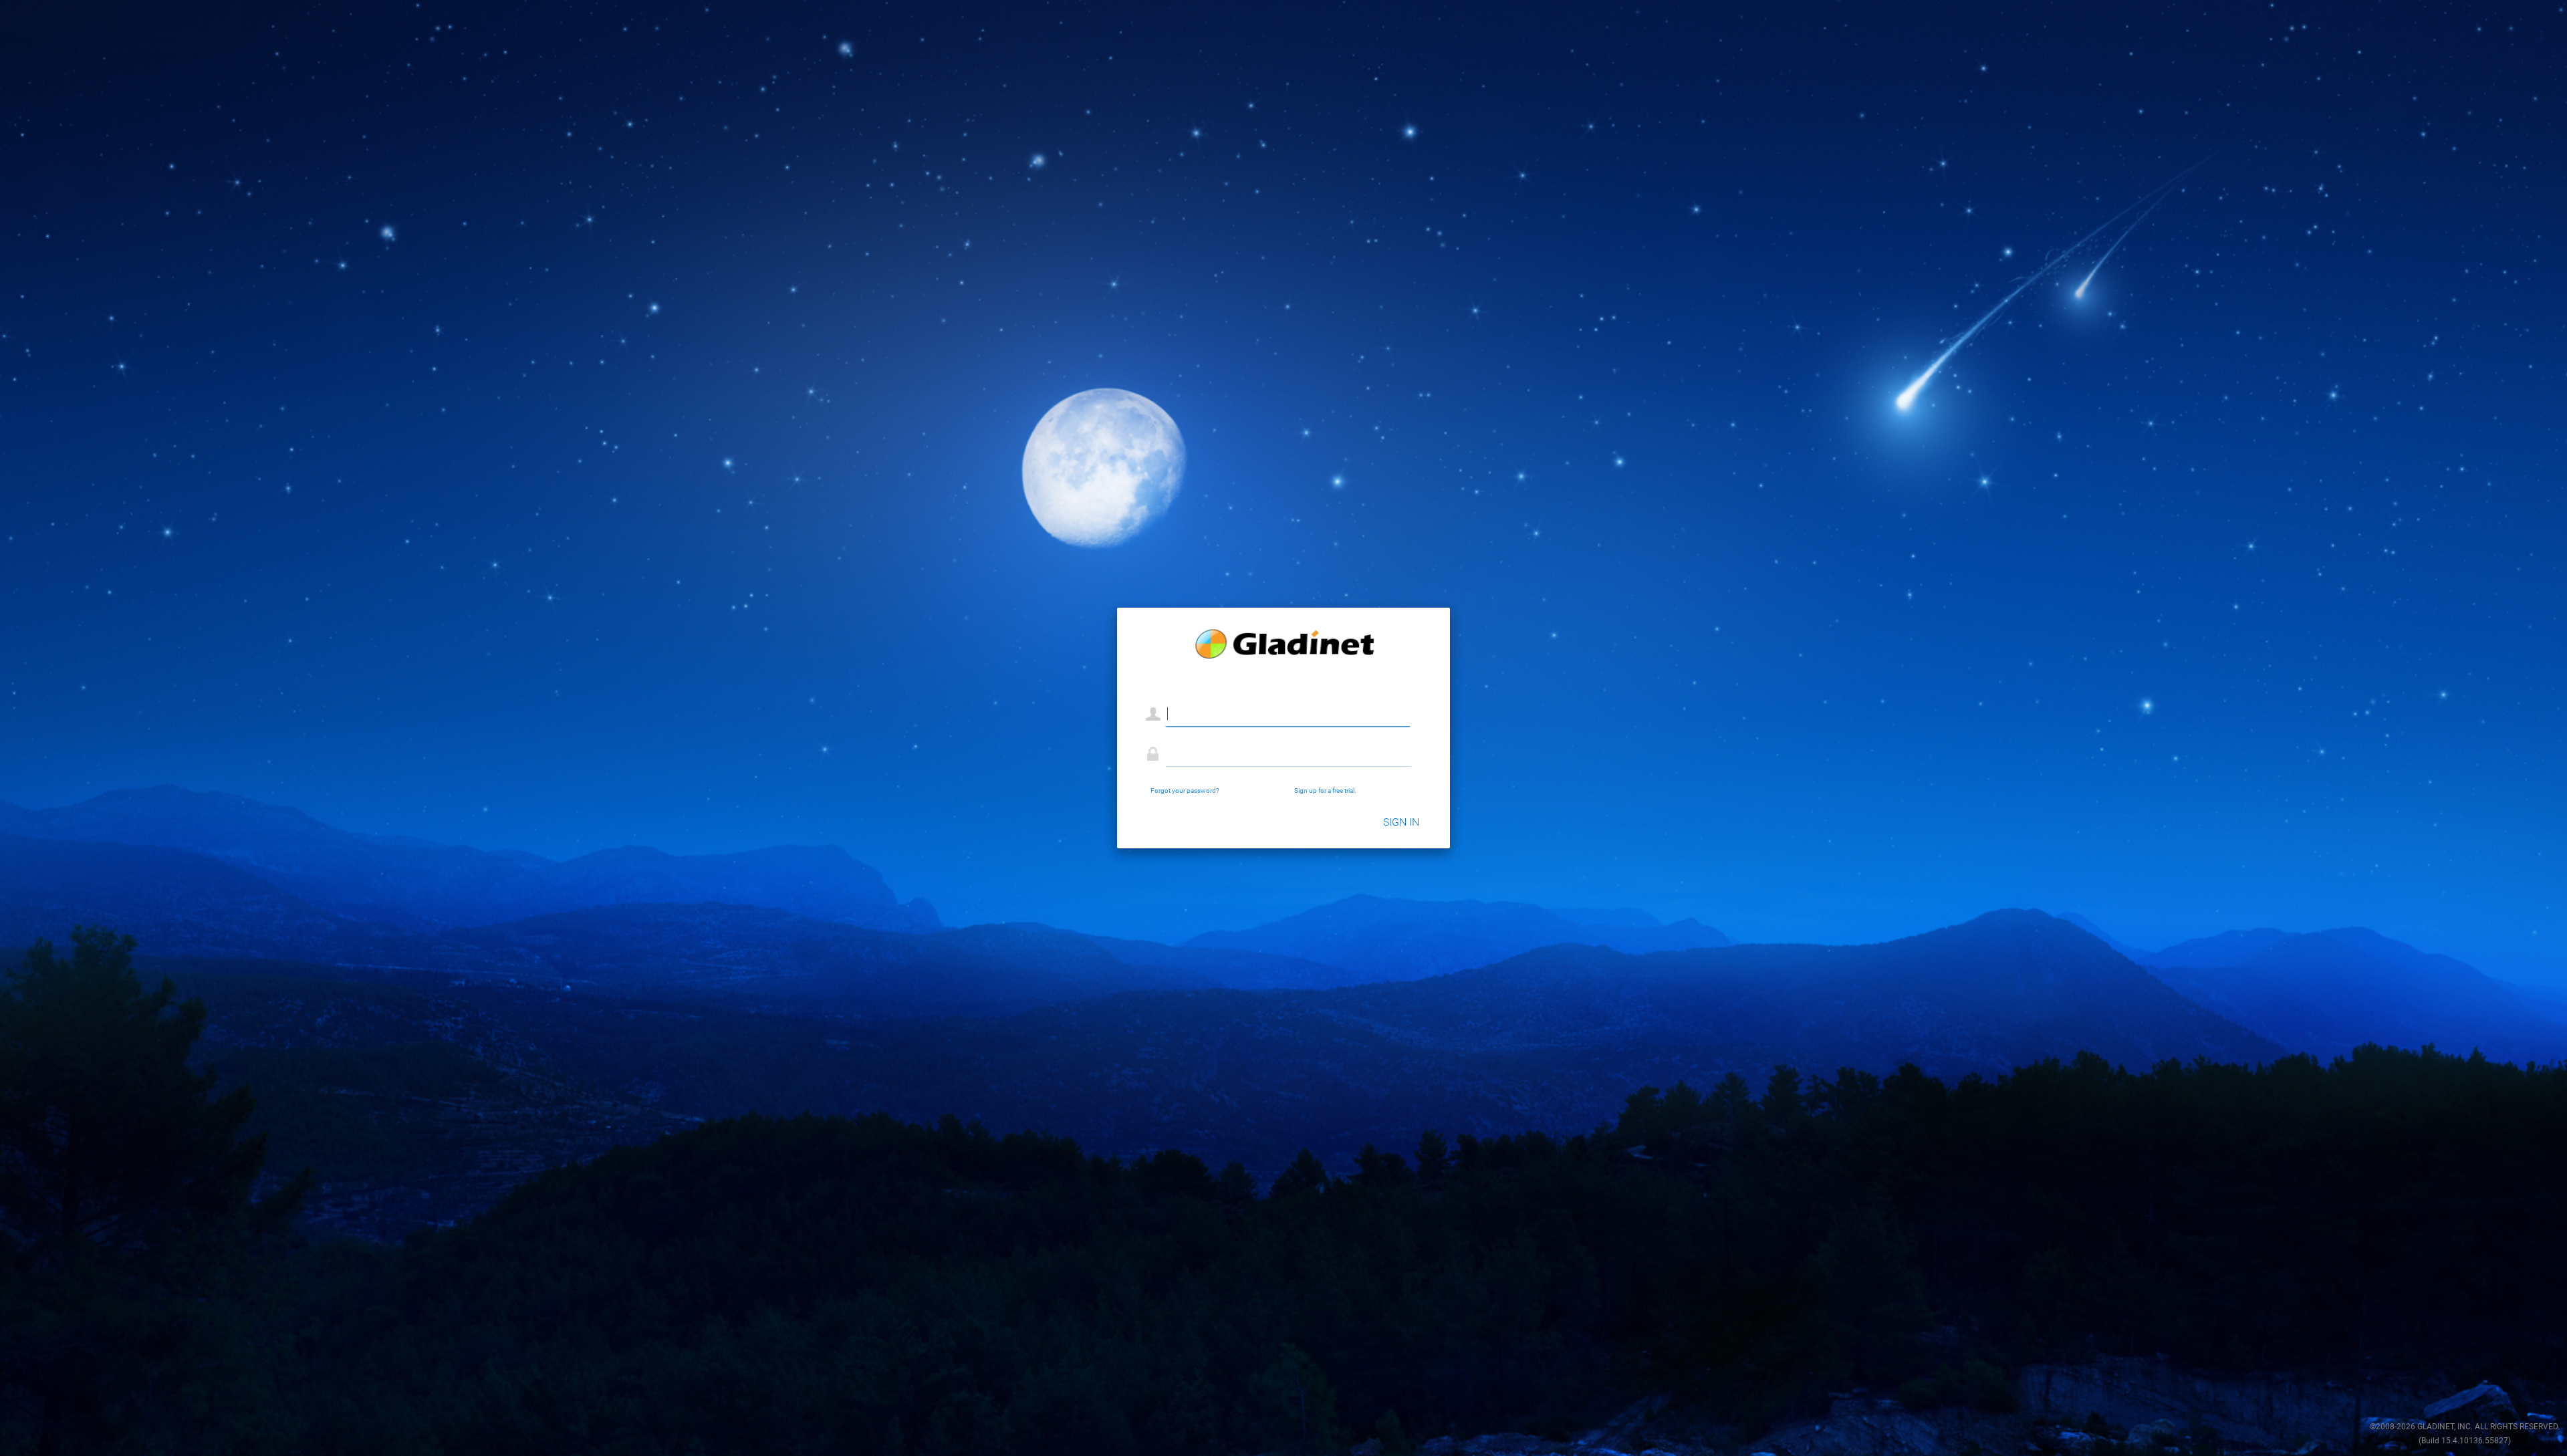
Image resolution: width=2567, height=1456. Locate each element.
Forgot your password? (1185, 791)
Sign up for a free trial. (1325, 791)
